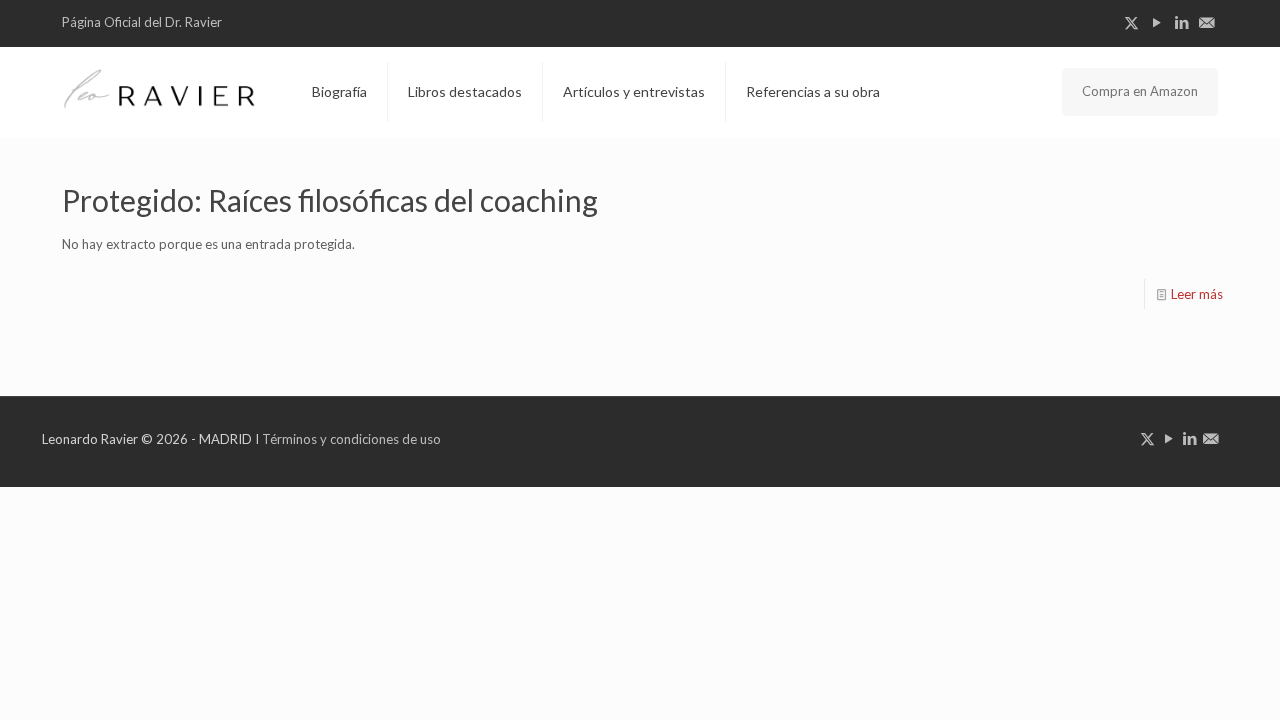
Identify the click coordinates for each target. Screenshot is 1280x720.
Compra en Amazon (1140, 91)
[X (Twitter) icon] (1131, 22)
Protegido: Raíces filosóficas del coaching (330, 200)
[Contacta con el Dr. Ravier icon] (1206, 22)
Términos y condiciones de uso (351, 439)
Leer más (1197, 294)
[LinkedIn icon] (1181, 22)
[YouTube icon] (1156, 22)
